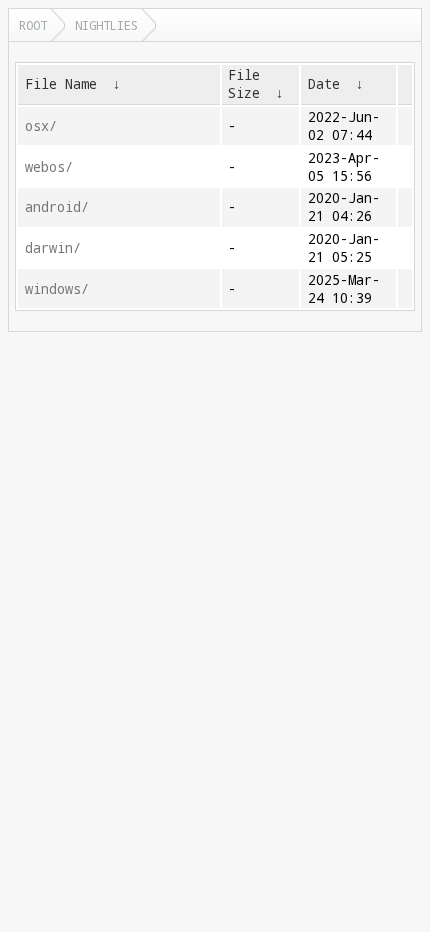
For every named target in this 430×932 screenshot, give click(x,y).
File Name (61, 84)
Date (324, 84)
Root (33, 25)
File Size (244, 84)
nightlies (106, 25)
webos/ (49, 167)
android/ (57, 207)
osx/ (41, 126)
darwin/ (53, 248)
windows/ (57, 289)
